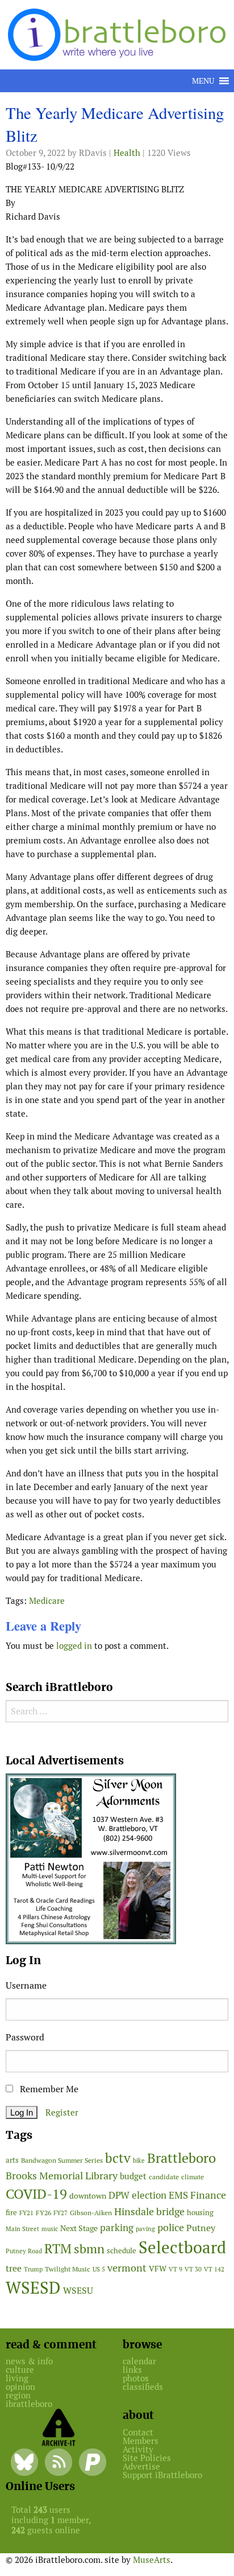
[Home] (119, 34)
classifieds (143, 2387)
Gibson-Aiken (91, 2213)
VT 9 (175, 2269)
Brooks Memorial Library (62, 2176)
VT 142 (214, 2269)
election (149, 2195)
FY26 (43, 2213)
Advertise (141, 2466)
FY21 (26, 2213)
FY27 (60, 2213)
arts (12, 2160)
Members (141, 2441)
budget (133, 2176)
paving (145, 2229)
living (17, 2378)
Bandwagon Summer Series (62, 2160)
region (18, 2395)
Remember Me (48, 2089)
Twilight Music (68, 2269)
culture (20, 2370)
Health (127, 153)
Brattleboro (181, 2158)
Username (26, 1986)
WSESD (33, 2288)
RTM (58, 2249)
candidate (164, 2177)
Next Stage (79, 2228)
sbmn (89, 2249)
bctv (118, 2158)
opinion (20, 2387)
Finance (208, 2195)
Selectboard (182, 2247)
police (171, 2227)
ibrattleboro (29, 2404)
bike (139, 2161)
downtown (88, 2196)
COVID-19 (36, 2194)
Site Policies (147, 2458)
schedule (122, 2251)
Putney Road (24, 2251)
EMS (178, 2195)
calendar (139, 2361)
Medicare (47, 1601)
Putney (201, 2228)
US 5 (99, 2269)
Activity (138, 2449)
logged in (74, 1646)
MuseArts (152, 2560)
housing (200, 2213)
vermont (127, 2268)
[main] (117, 882)
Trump (33, 2269)
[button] (203, 81)
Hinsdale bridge (149, 2211)
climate (193, 2177)
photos (136, 2378)
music (50, 2229)
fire (11, 2213)
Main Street (22, 2229)
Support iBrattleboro (162, 2475)
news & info (29, 2361)
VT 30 (193, 2269)
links (132, 2370)
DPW (119, 2195)
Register (62, 2112)
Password (25, 2037)
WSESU (78, 2291)
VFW (158, 2269)
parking (117, 2228)
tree (14, 2268)
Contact (138, 2432)
